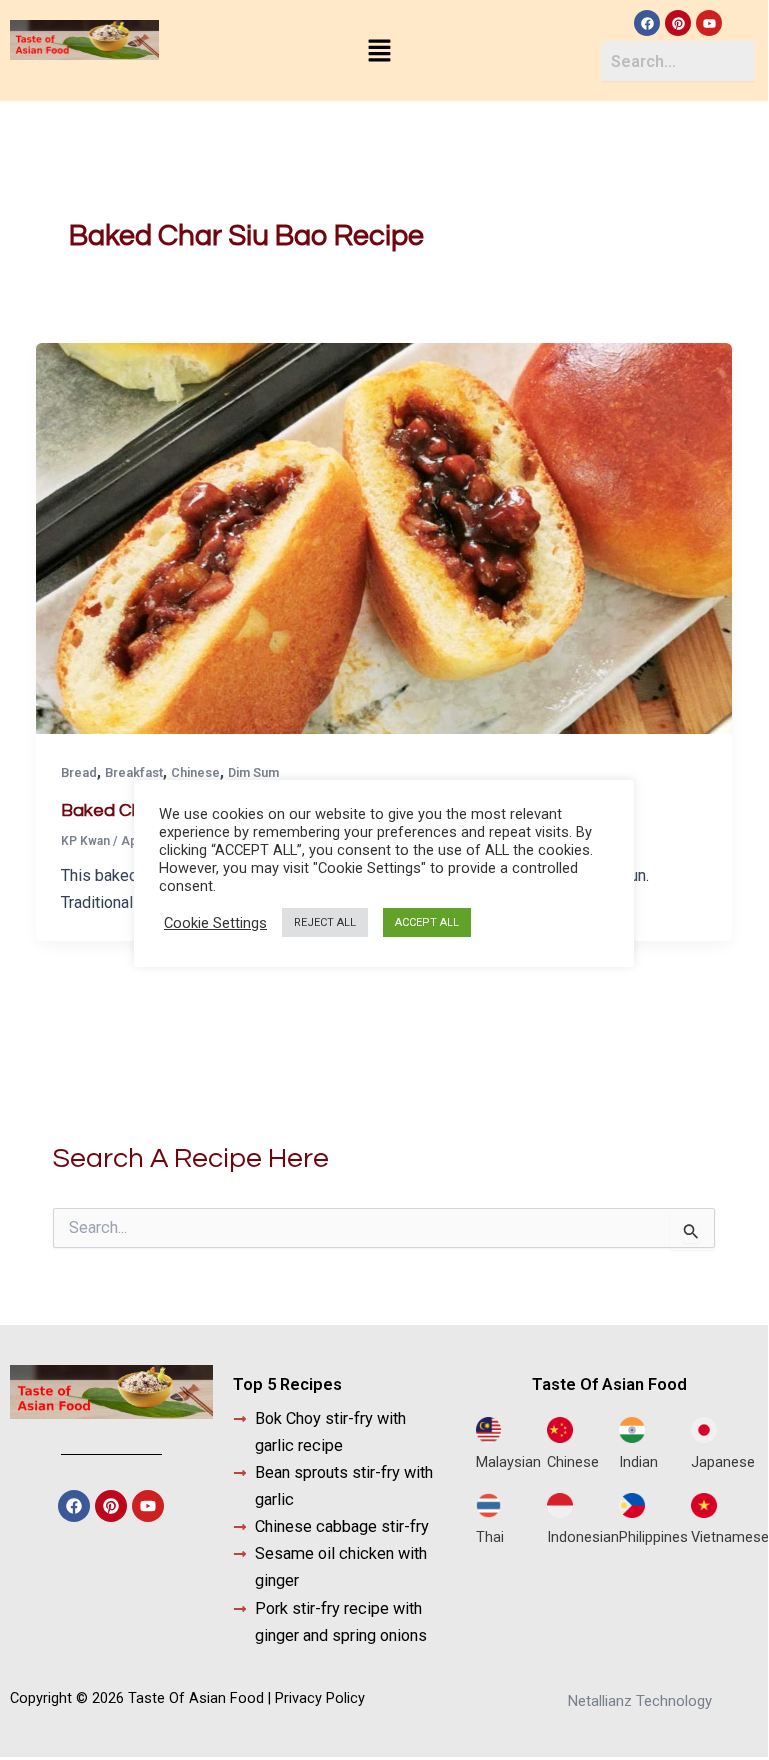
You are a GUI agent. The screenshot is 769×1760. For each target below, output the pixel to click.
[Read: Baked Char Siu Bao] (383, 537)
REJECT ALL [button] (325, 922)
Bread (79, 772)
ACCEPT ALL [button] (427, 922)
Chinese (195, 772)
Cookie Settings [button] (215, 923)
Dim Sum (253, 772)
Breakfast (134, 772)
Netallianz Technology (640, 1701)
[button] (380, 52)
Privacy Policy (320, 1698)
